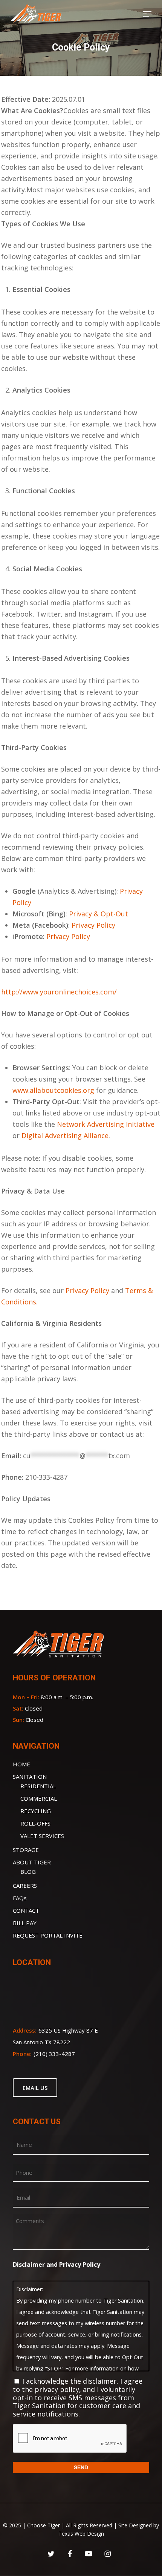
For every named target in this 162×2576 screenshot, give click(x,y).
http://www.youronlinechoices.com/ (59, 992)
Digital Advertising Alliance (65, 1135)
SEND (81, 2467)
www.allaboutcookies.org (53, 1090)
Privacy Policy (93, 925)
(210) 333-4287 (54, 2054)
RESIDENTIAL (38, 1786)
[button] (147, 14)
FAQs (20, 1898)
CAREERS (25, 1886)
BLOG (28, 1872)
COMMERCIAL (39, 1798)
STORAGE (26, 1850)
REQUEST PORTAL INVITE (48, 1935)
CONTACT (26, 1910)
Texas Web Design (81, 2534)
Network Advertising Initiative (106, 1124)
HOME (21, 1764)
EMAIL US (35, 2088)
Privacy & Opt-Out (99, 914)
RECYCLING (36, 1811)
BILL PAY (25, 1923)
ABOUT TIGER (32, 1862)
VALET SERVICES (42, 1836)
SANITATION (30, 1777)
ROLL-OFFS (35, 1823)
